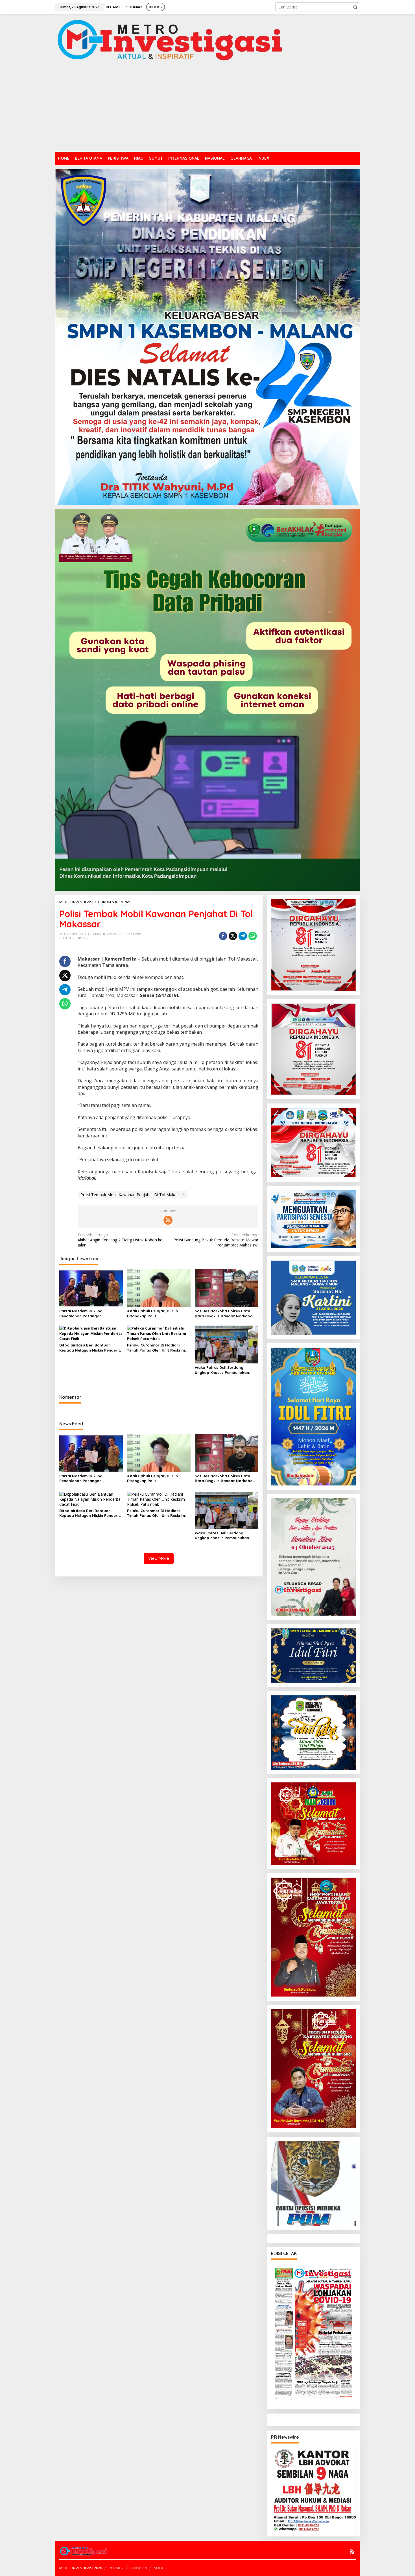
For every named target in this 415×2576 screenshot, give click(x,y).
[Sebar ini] (223, 936)
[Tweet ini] (233, 936)
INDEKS (159, 2568)
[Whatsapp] (253, 936)
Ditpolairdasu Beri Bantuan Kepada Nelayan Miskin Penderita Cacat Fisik (91, 1348)
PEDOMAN (138, 2568)
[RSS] (168, 1220)
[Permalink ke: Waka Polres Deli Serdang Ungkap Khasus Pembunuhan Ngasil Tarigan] (227, 1344)
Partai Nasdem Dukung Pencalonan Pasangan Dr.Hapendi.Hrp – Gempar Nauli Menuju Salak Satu (89, 1314)
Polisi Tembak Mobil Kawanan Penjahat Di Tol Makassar (132, 1195)
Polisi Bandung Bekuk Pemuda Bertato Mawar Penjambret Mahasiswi (216, 1240)
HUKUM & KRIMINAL (74, 938)
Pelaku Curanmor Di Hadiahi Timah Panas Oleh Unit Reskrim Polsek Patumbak (156, 1348)
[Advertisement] (207, 109)
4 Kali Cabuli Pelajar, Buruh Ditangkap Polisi (152, 1313)
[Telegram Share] (243, 936)
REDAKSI (116, 2568)
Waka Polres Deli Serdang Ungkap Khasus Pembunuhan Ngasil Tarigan (222, 1370)
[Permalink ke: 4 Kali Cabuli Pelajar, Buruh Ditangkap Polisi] (159, 1288)
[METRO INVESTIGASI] (170, 40)
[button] (355, 7)
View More (159, 1558)
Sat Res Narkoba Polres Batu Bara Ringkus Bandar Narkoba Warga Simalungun (224, 1314)
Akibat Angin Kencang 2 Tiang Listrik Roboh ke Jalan (120, 1240)
